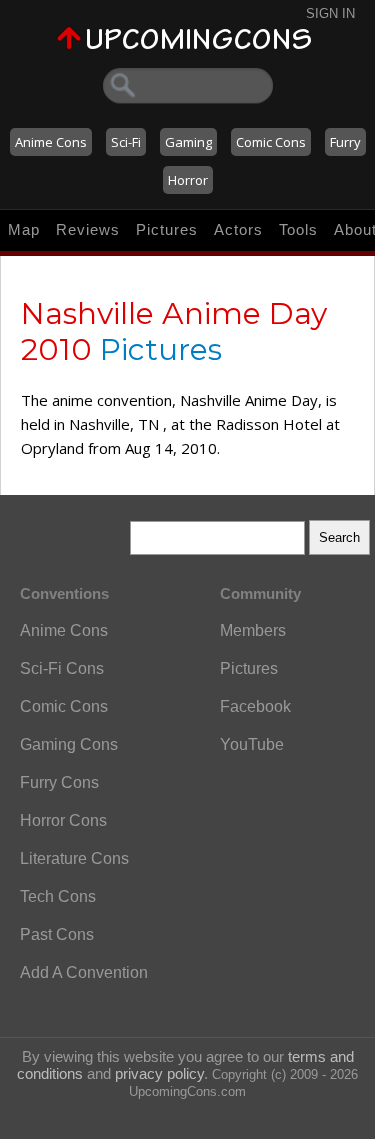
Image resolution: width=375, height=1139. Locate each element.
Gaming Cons (69, 744)
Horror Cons (63, 820)
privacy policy (159, 1073)
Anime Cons (51, 142)
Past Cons (57, 934)
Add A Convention (84, 972)
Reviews (88, 229)
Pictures (167, 229)
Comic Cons (271, 142)
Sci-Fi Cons (62, 668)
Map (24, 229)
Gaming (188, 142)
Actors (238, 229)
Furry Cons (59, 782)
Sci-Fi (126, 142)
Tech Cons (58, 896)
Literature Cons (74, 858)
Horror (188, 180)
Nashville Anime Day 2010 (174, 331)
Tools (298, 229)
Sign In (330, 13)
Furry (345, 142)
